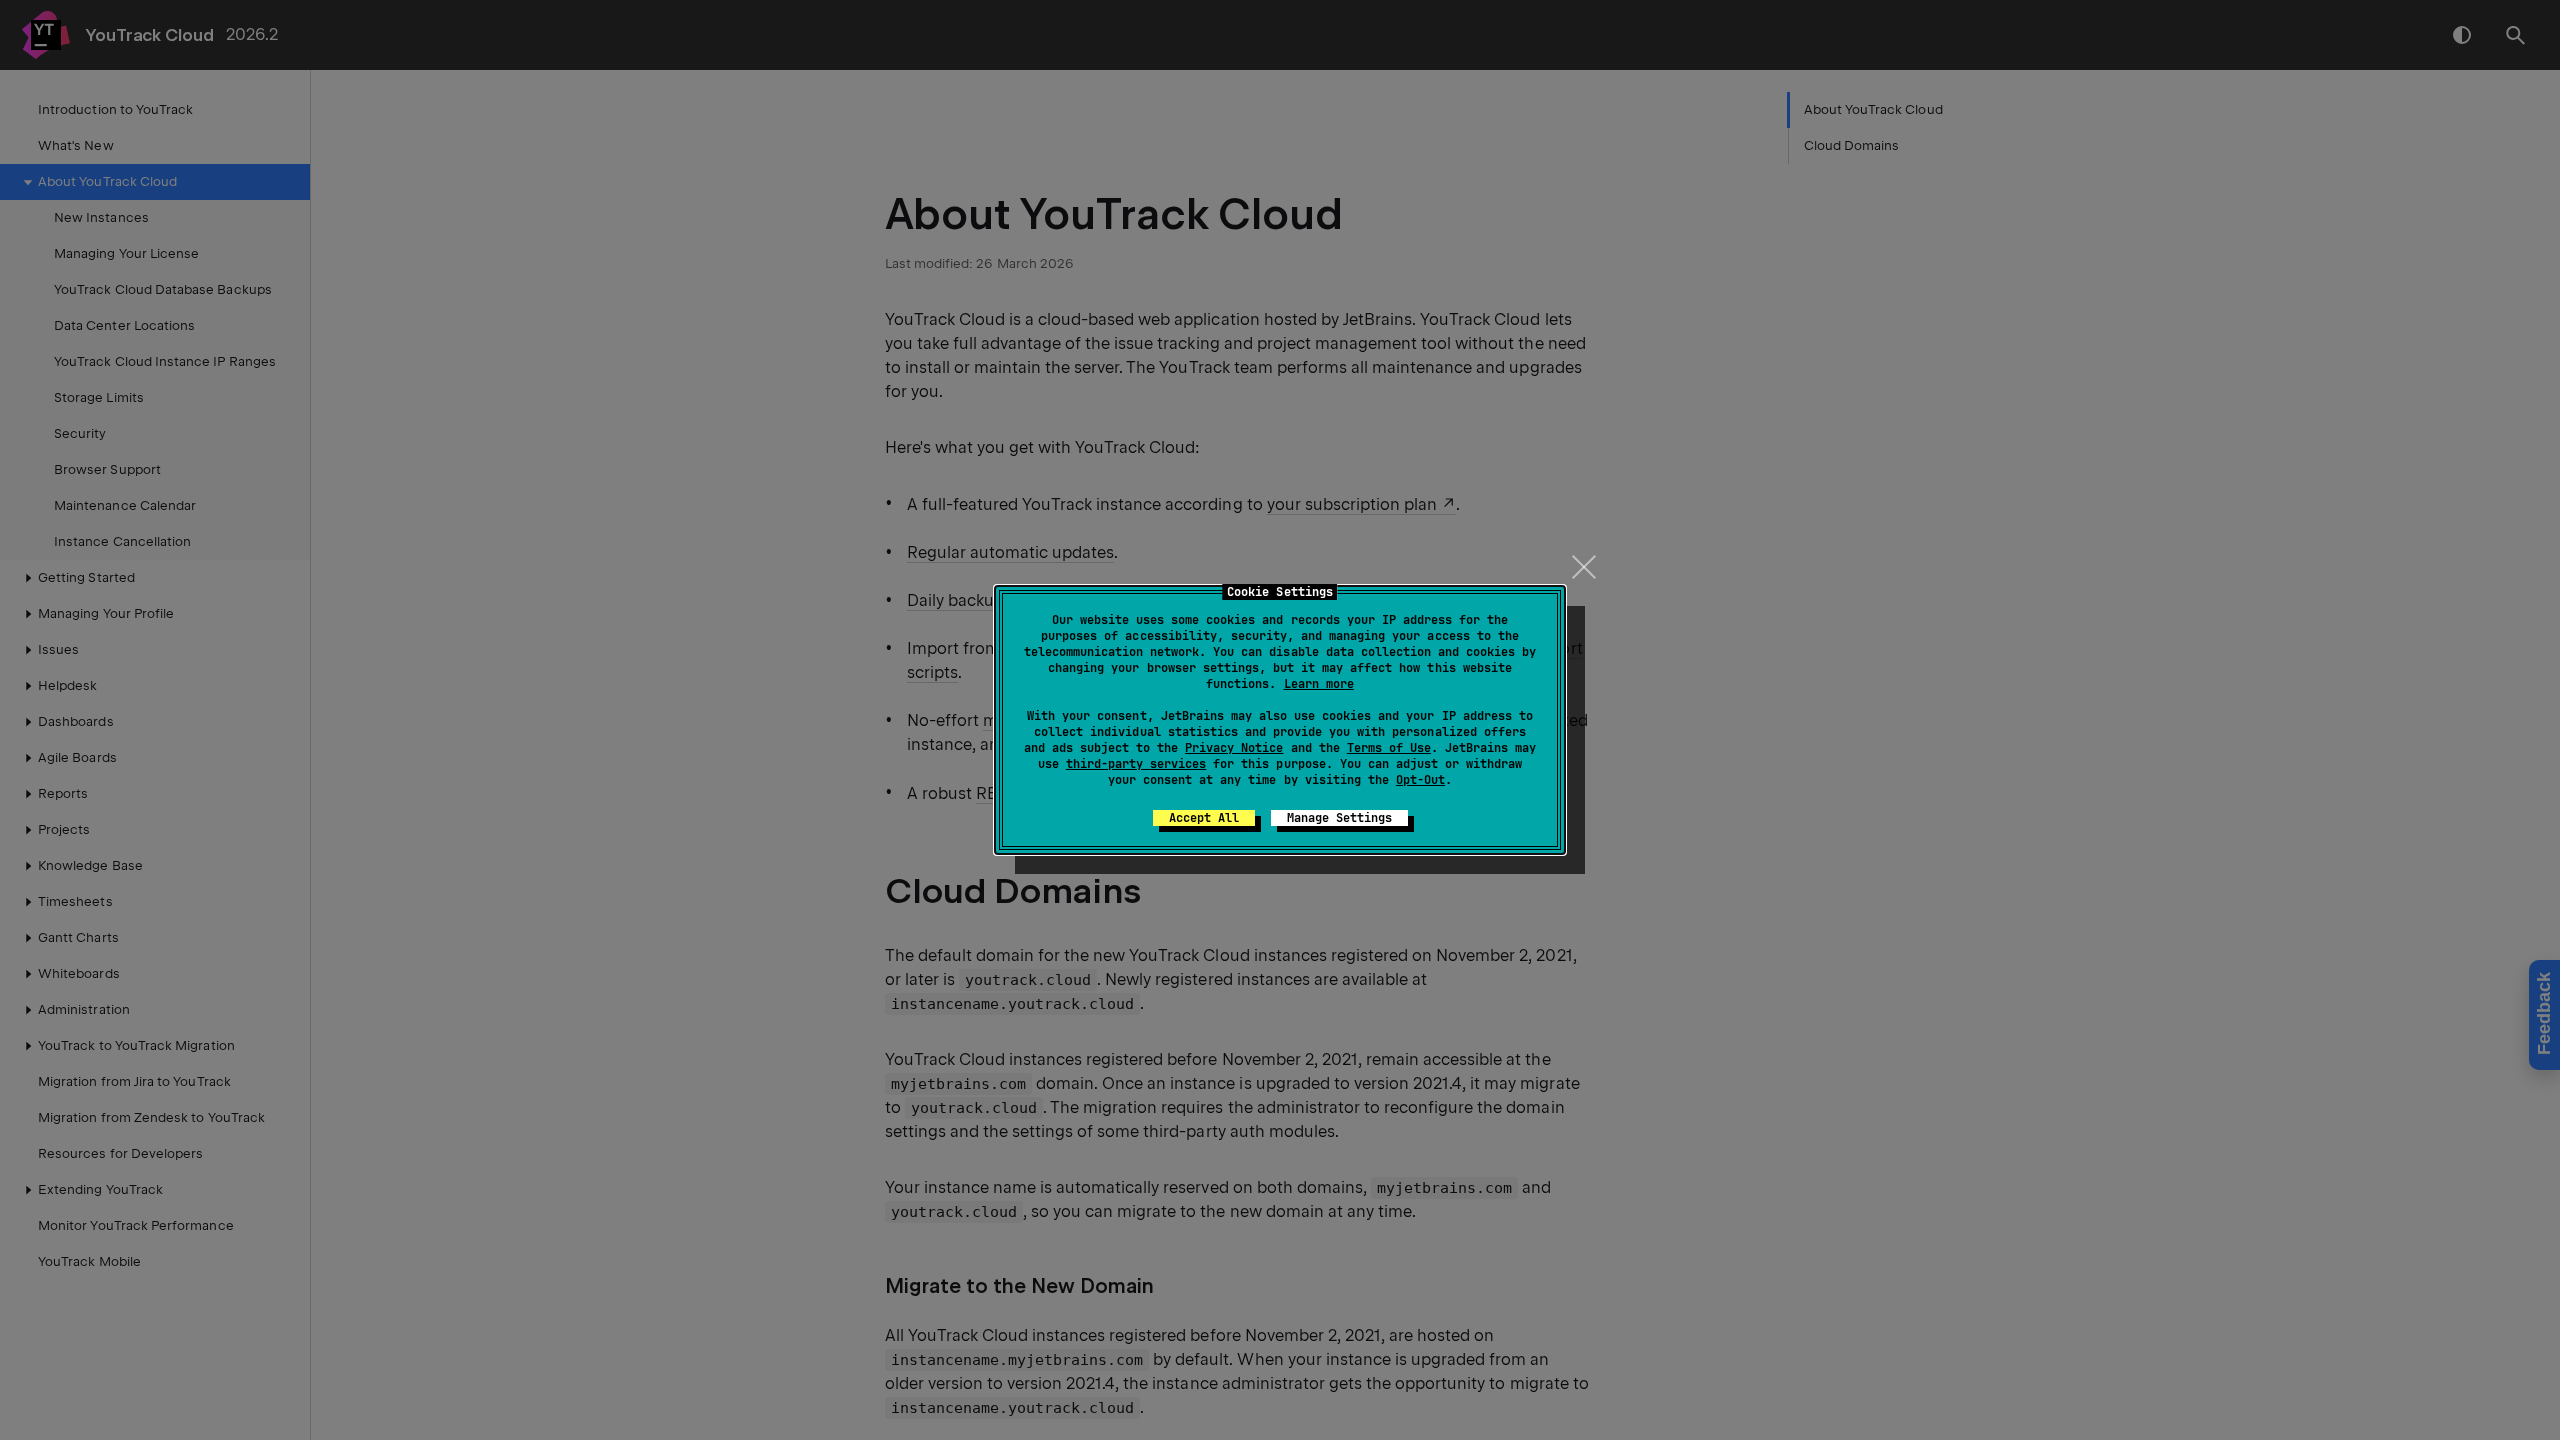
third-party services (1136, 764)
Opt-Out (1420, 780)
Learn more (1319, 684)
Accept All (1204, 818)
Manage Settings (1339, 818)
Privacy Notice (1234, 748)
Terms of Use (1389, 748)
